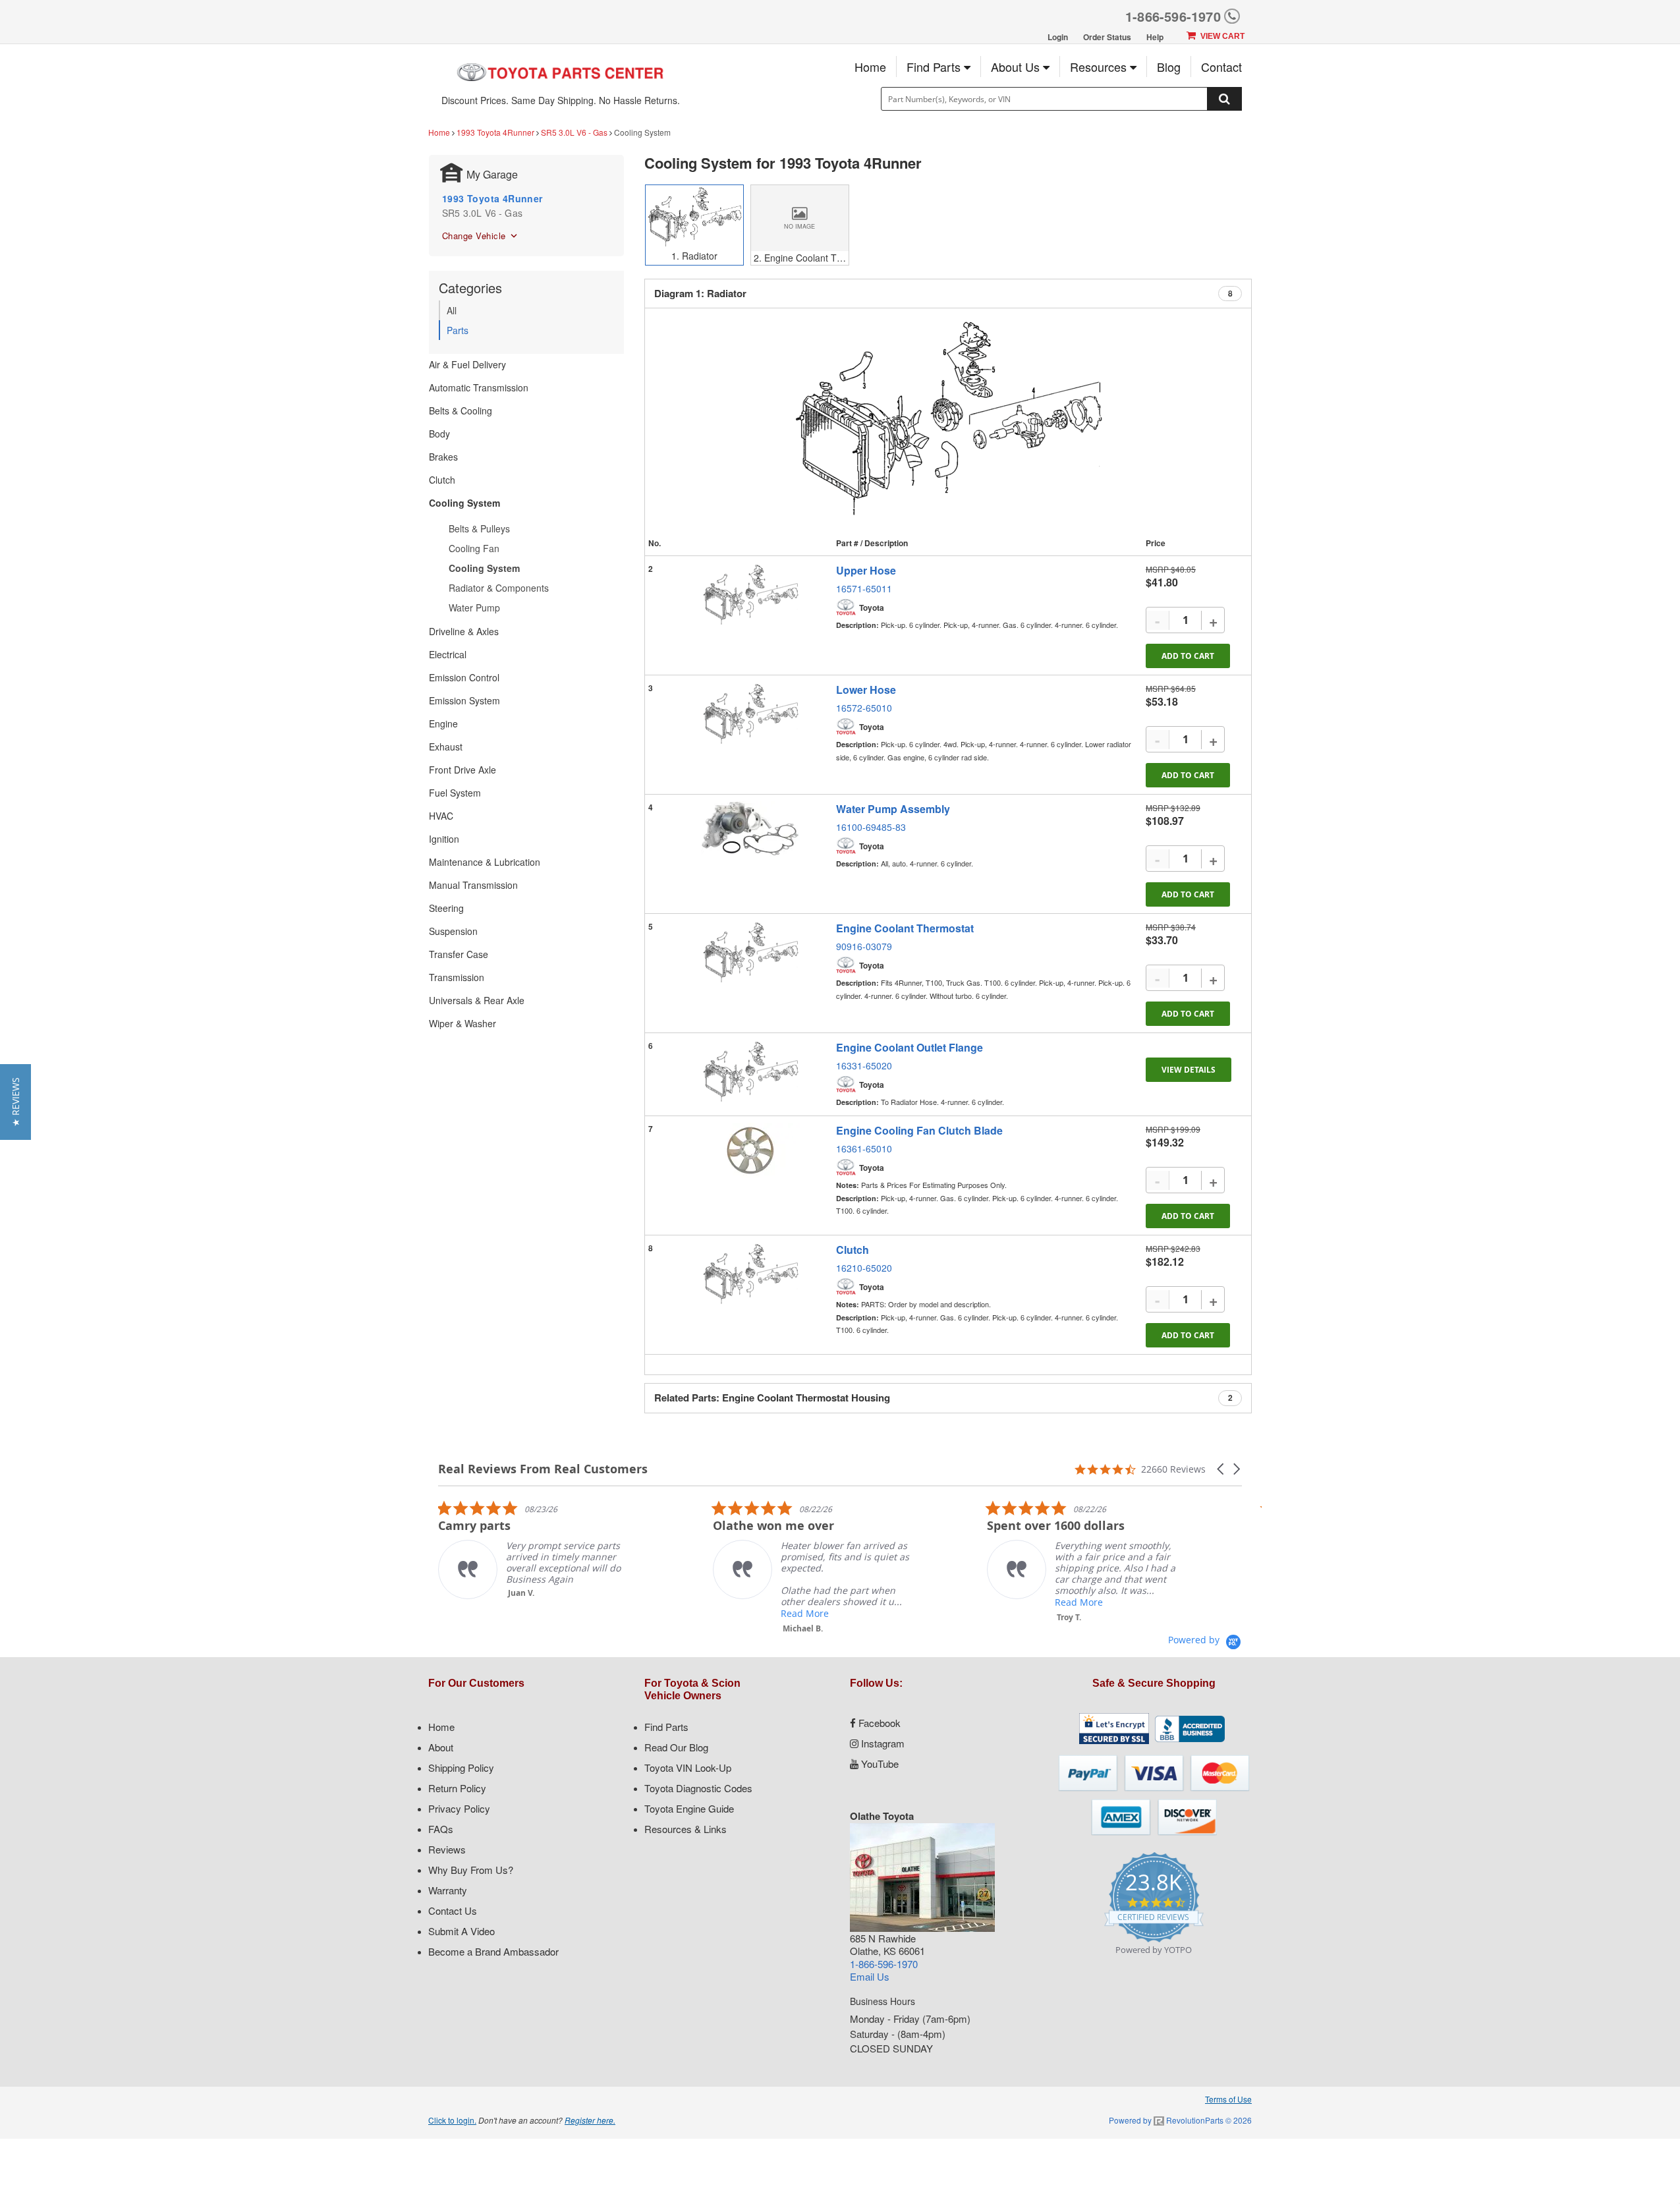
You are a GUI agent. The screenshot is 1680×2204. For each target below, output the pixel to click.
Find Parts (935, 67)
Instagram (882, 1743)
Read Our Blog (676, 1747)
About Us (1017, 67)
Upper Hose (866, 570)
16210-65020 (864, 1268)
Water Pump (474, 608)
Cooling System (464, 503)
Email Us (870, 1976)
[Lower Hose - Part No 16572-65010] (750, 714)
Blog (1169, 67)
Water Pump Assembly (893, 809)
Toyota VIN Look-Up (688, 1767)
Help (1155, 37)
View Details (1189, 1070)
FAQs (441, 1829)
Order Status (1107, 37)
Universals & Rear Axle (477, 1000)
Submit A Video (462, 1931)
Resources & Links (686, 1829)
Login (1058, 37)
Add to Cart (1188, 656)
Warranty (448, 1890)
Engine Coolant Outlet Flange (910, 1047)
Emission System (464, 700)
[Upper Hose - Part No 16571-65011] (750, 595)
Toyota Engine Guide (689, 1808)
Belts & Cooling (461, 410)
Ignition (444, 839)
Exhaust (446, 747)
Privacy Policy (459, 1808)
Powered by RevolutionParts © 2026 (1180, 2120)
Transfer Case (459, 954)
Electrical (448, 654)
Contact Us (453, 1910)
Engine (443, 723)
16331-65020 (864, 1065)
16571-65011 (864, 588)
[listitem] (511, 1549)
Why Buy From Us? (471, 1870)
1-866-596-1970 (1173, 16)
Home (870, 67)
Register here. (590, 2120)
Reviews (447, 1849)
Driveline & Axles (464, 631)
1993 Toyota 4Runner (495, 132)
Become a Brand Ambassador (493, 1951)
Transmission (457, 977)
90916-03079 (864, 946)
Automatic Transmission (479, 387)
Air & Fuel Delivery (467, 364)
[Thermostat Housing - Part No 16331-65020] (750, 1072)
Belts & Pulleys (479, 528)
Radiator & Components (499, 588)
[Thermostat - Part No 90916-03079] (750, 953)
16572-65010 (864, 708)
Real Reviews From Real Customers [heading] (543, 1469)
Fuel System (455, 793)
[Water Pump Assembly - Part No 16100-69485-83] (750, 829)
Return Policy (457, 1788)
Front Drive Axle (462, 770)
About (441, 1747)
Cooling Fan (474, 548)
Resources (1100, 67)
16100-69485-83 (871, 827)
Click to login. (452, 2120)
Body (439, 434)
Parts (458, 330)
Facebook (878, 1723)
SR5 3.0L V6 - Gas (574, 132)
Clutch (442, 480)
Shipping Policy (461, 1767)
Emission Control (464, 677)
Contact (1221, 67)
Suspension (453, 931)
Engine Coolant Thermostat (905, 928)
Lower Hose (866, 690)
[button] (1221, 1469)
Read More (778, 1613)
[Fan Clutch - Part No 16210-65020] (750, 1274)
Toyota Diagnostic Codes (698, 1788)
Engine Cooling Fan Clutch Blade (919, 1130)
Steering (446, 908)
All (452, 310)
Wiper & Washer (462, 1023)
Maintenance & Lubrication (485, 862)
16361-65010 (864, 1148)
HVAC (441, 816)
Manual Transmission (473, 885)
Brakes (443, 457)
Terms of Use (1228, 2099)
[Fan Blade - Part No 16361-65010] (750, 1150)
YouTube (879, 1764)
